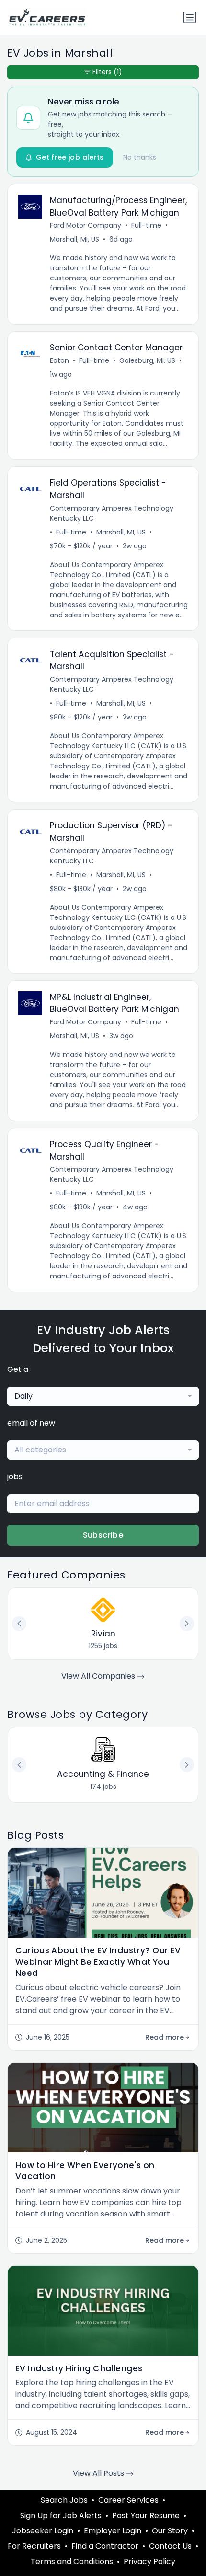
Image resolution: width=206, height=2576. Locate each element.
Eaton (59, 360)
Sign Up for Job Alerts (61, 2515)
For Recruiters (34, 2546)
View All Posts (99, 2473)
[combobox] (103, 1396)
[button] (187, 1764)
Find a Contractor (105, 2546)
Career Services (128, 2500)
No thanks (140, 157)
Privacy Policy (149, 2561)
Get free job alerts (70, 157)
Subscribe (103, 1535)
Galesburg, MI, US (147, 360)
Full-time (146, 225)
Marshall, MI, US (74, 239)
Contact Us (170, 2546)
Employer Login (113, 2531)
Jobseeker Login (43, 2531)
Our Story (170, 2531)
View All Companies (99, 1676)
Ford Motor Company (86, 225)
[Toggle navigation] (190, 17)
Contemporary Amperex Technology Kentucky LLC (112, 513)
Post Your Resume (146, 2515)
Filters (107, 72)
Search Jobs (64, 2500)
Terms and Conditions (72, 2561)
